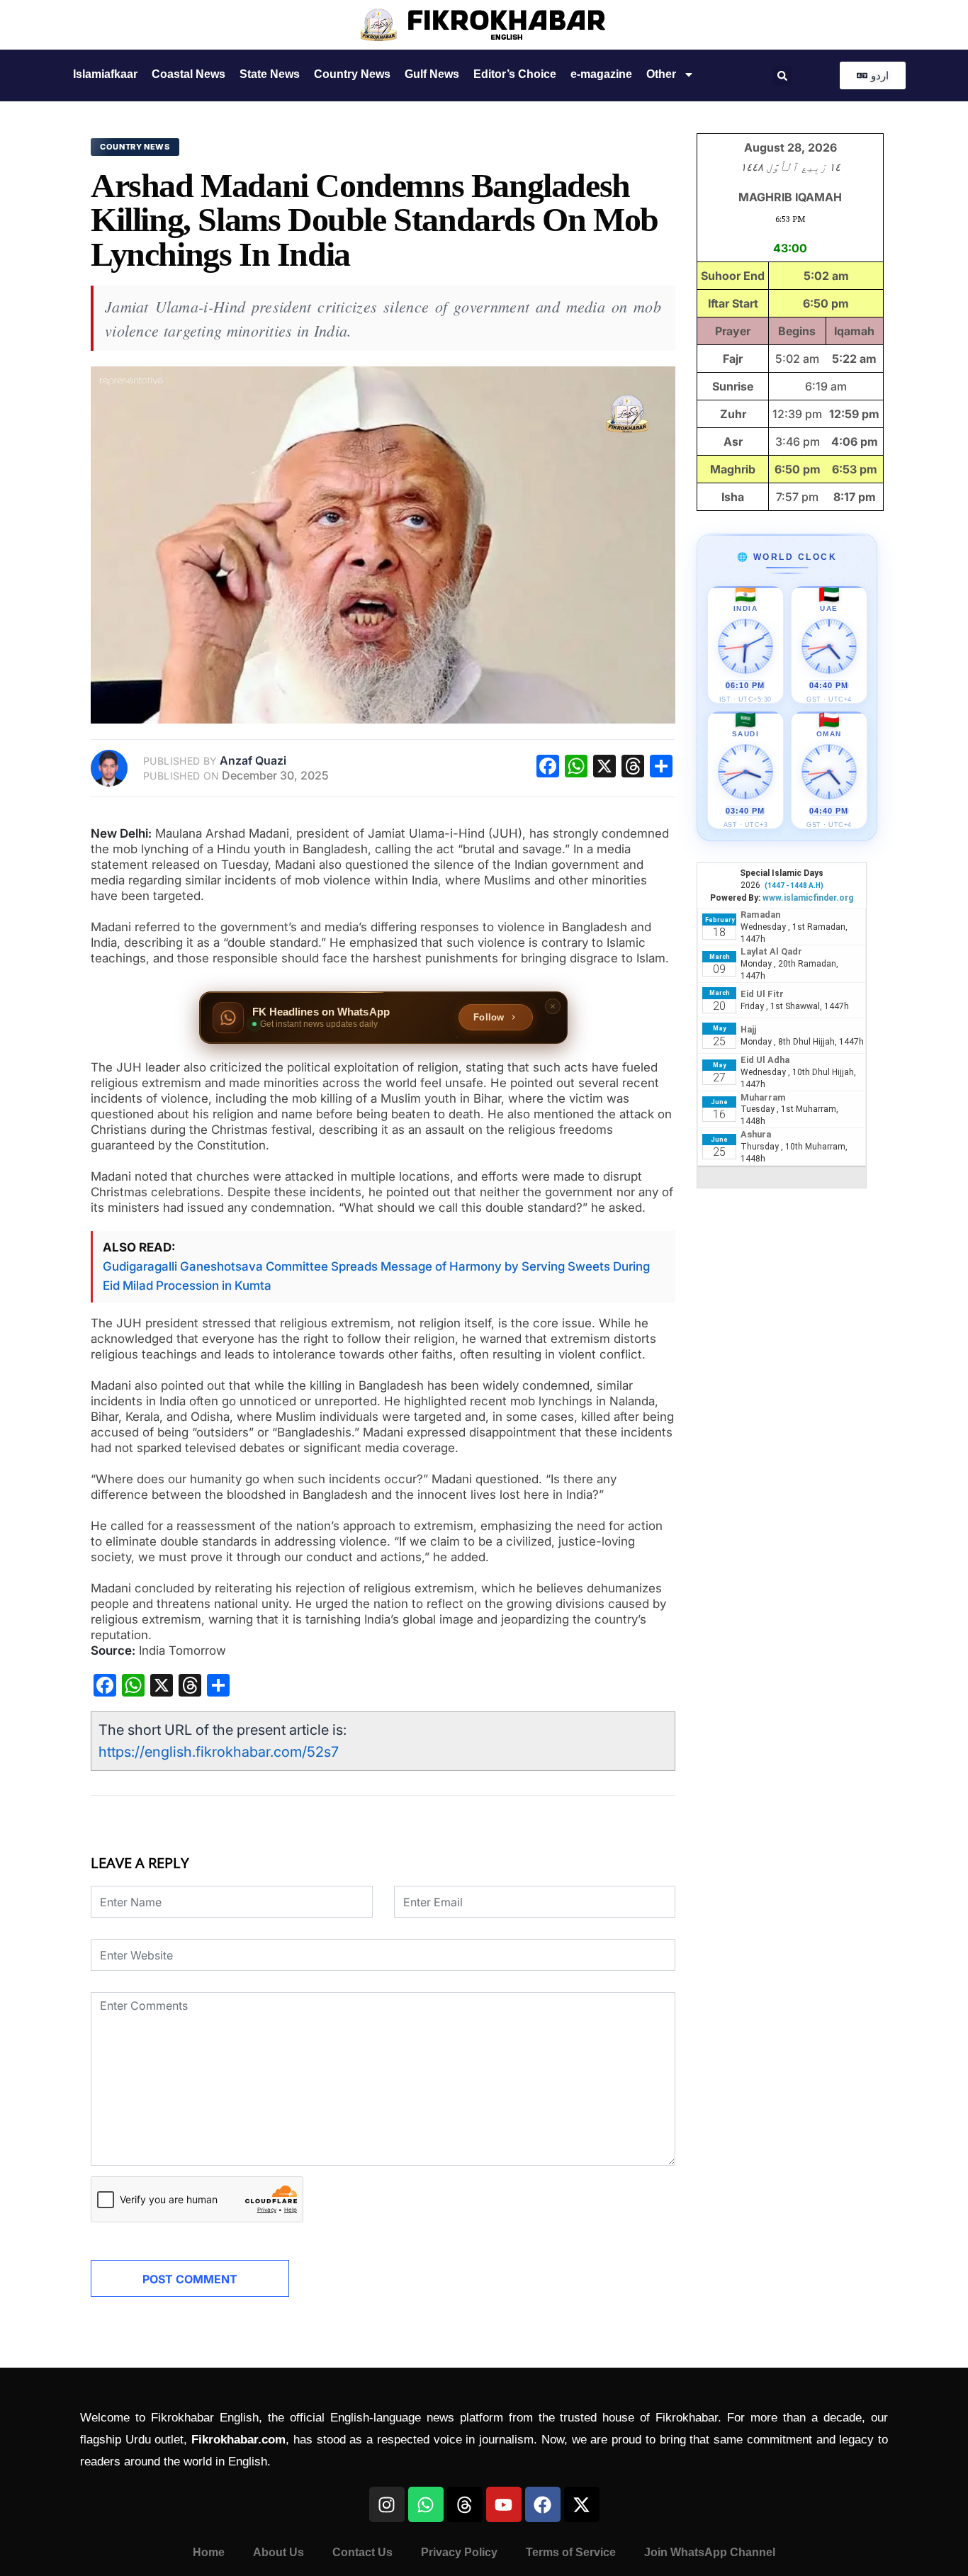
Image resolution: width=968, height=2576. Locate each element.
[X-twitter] (582, 2504)
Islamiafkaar (105, 74)
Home (209, 2552)
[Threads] (465, 2504)
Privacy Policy (459, 2552)
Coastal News (188, 74)
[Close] (553, 1006)
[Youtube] (504, 2504)
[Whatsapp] (426, 2504)
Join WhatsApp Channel (710, 2552)
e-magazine (601, 74)
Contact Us (362, 2552)
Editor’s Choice (515, 74)
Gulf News (432, 74)
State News (270, 74)
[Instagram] (387, 2504)
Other (661, 74)
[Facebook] (543, 2504)
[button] (782, 76)
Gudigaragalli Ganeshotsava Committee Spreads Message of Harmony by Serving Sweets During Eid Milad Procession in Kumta (376, 1276)
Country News (352, 74)
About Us (278, 2552)
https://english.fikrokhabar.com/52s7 (219, 1752)
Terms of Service (571, 2552)
